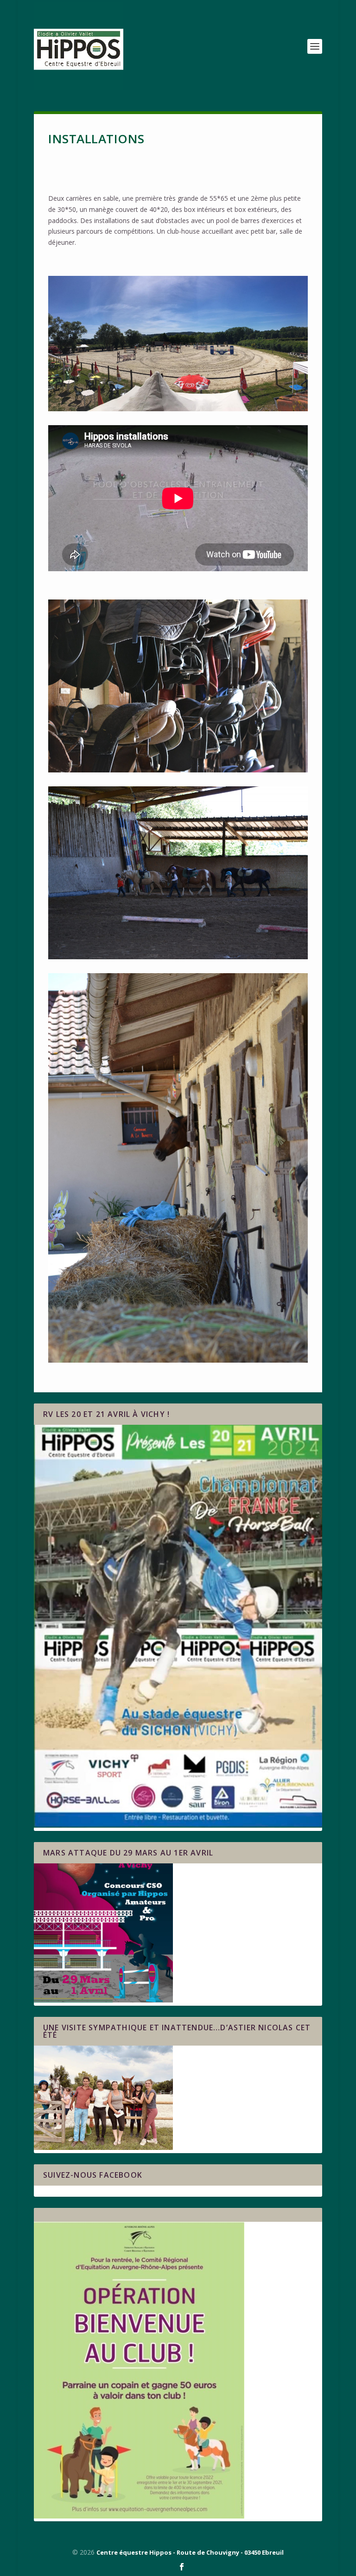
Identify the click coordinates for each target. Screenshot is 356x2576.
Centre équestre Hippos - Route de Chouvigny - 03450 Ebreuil (190, 2552)
